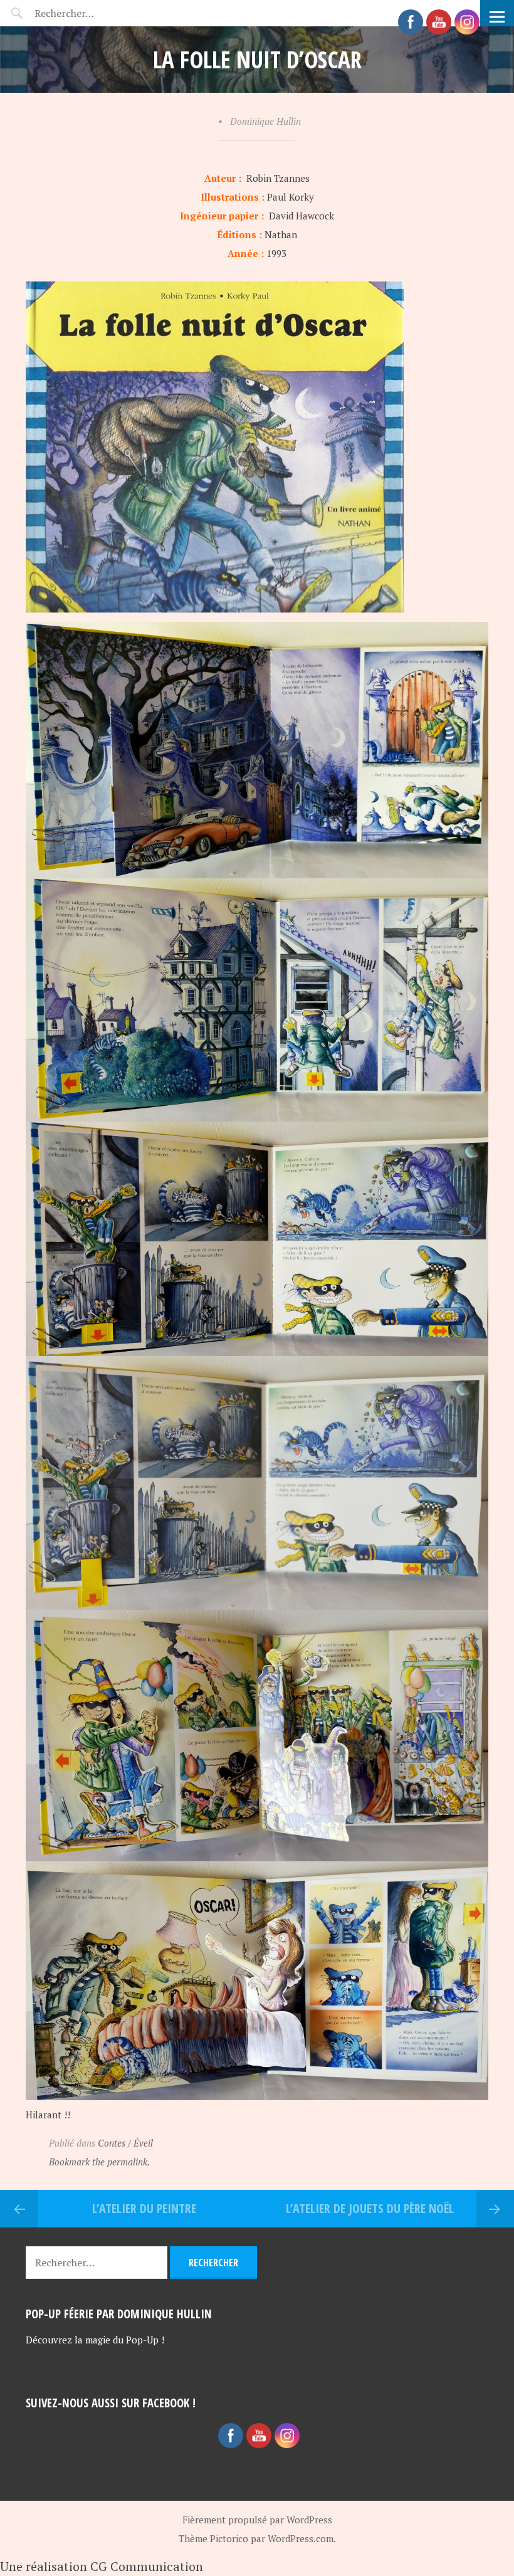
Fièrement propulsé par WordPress (257, 2520)
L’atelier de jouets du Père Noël (370, 2208)
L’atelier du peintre (144, 2208)
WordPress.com (301, 2538)
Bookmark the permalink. (99, 2162)
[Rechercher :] (86, 13)
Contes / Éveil (125, 2143)
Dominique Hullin (265, 121)
